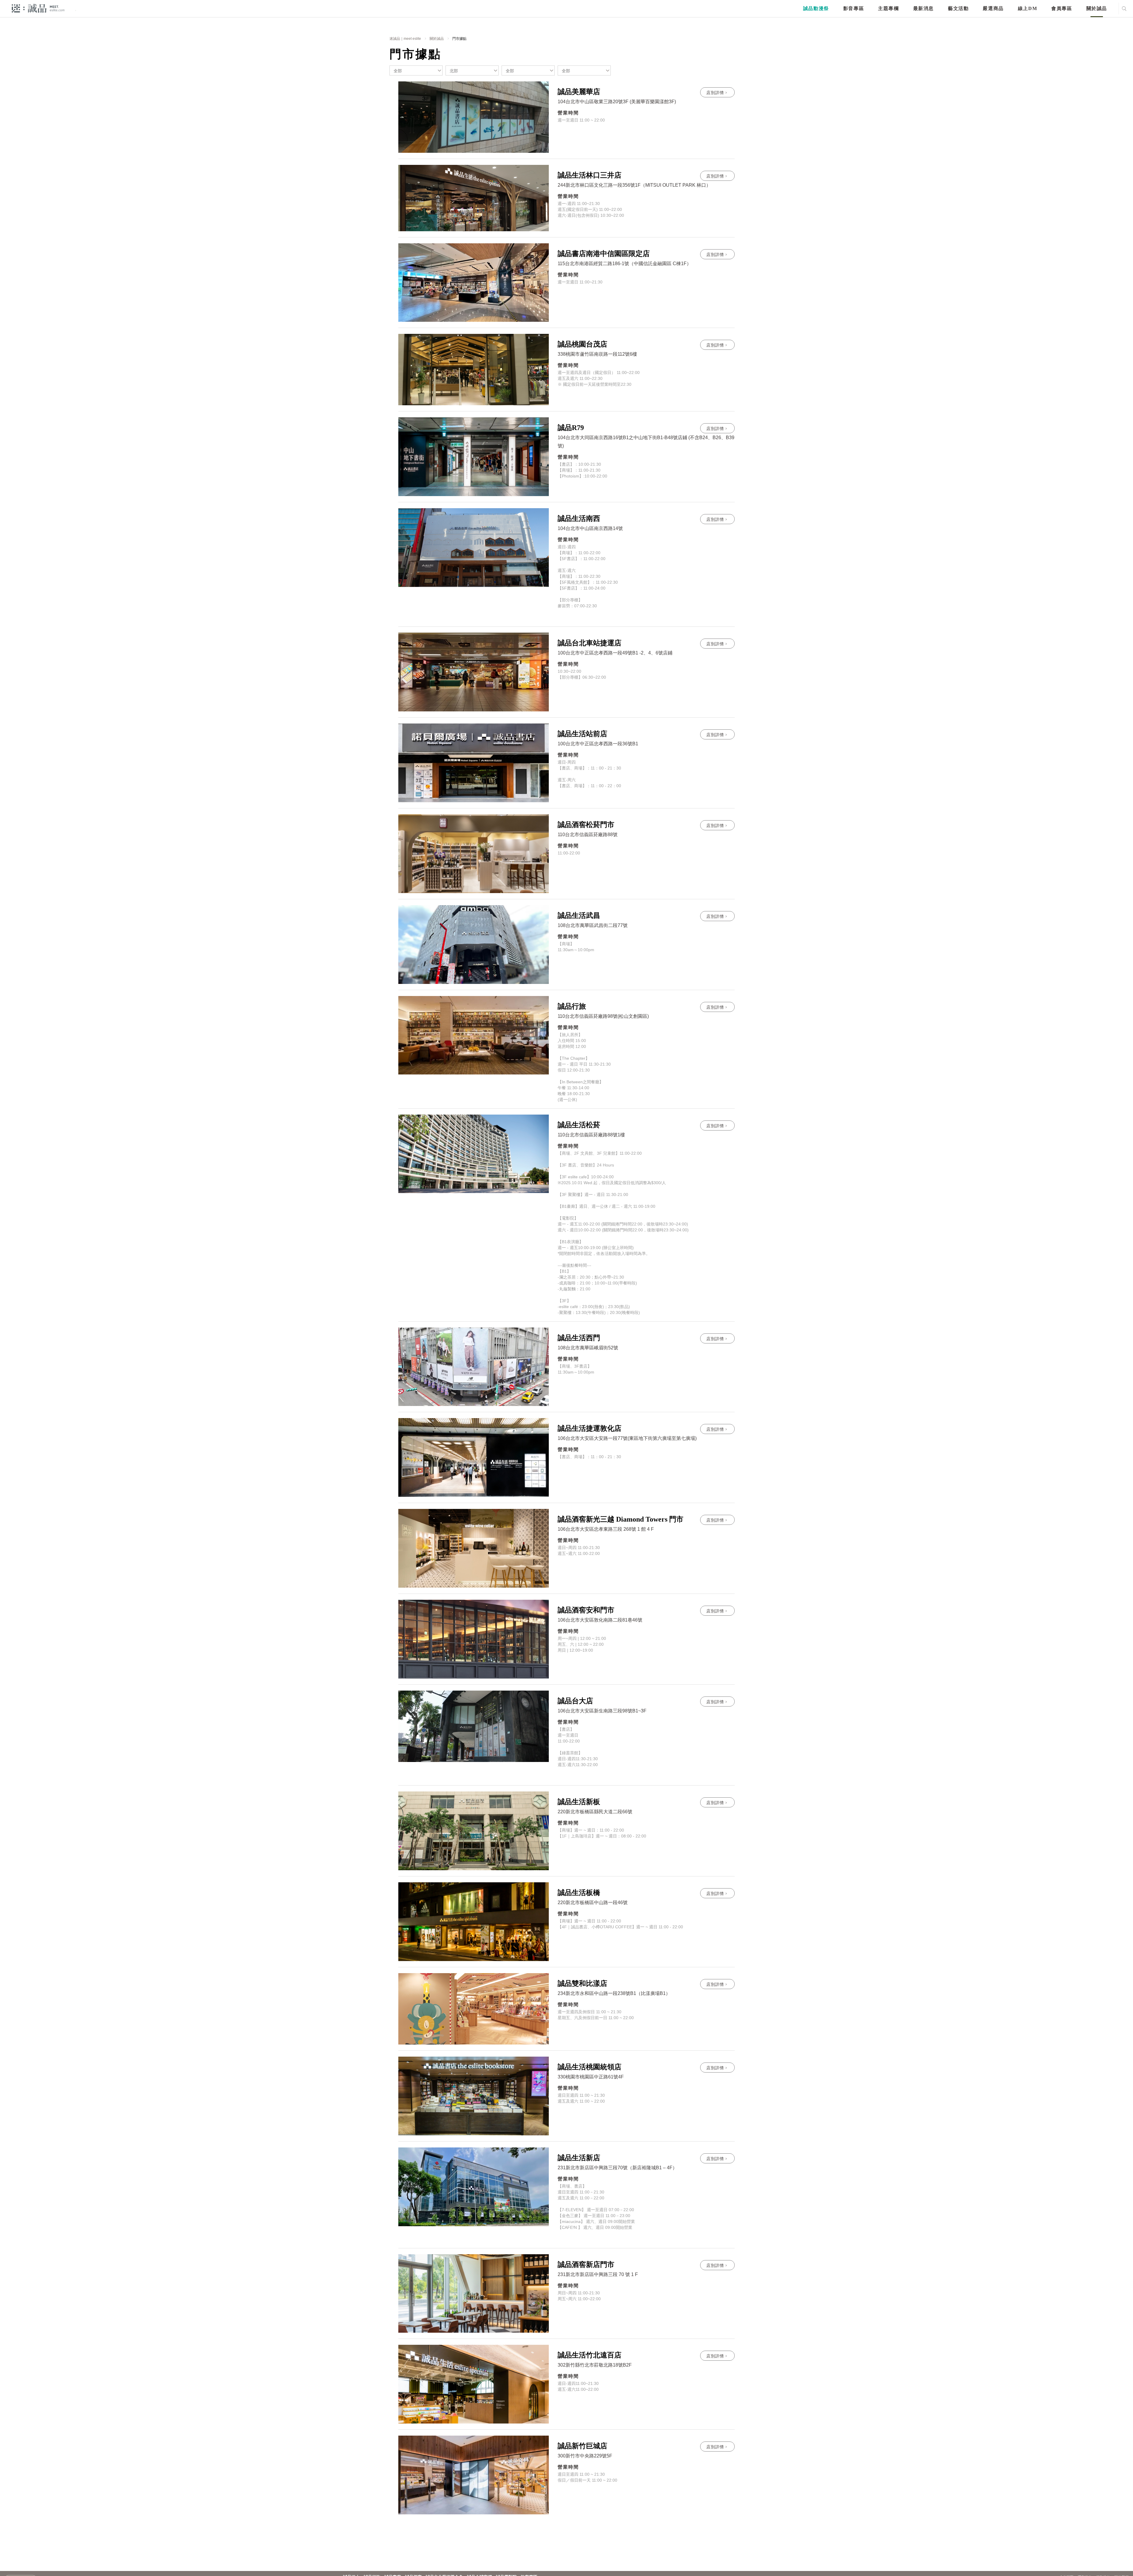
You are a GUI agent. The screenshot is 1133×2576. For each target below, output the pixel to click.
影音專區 (854, 8)
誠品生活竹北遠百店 (590, 2355)
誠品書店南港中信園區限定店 (604, 254)
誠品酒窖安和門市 (586, 1610)
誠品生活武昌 (579, 915)
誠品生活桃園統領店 (590, 2067)
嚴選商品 (993, 8)
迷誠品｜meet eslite (405, 39)
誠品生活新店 (579, 2158)
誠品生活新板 (579, 1802)
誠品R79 (571, 428)
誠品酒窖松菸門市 (586, 825)
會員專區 (1062, 8)
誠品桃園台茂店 (582, 344)
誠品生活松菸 (579, 1125)
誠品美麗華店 (579, 92)
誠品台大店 (575, 1701)
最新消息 (924, 8)
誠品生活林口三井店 (590, 175)
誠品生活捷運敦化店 (590, 1428)
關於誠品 (1097, 8)
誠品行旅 (572, 1006)
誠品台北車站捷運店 (590, 643)
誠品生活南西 (579, 519)
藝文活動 (958, 8)
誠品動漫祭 (816, 8)
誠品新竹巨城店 (582, 2446)
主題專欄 (888, 8)
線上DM (1028, 8)
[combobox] (416, 70)
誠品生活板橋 (579, 1893)
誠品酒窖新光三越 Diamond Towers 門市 (620, 1519)
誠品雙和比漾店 (582, 1983)
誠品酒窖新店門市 (586, 2265)
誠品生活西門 (579, 1338)
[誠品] (38, 8)
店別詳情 (715, 93)
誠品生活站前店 (582, 734)
